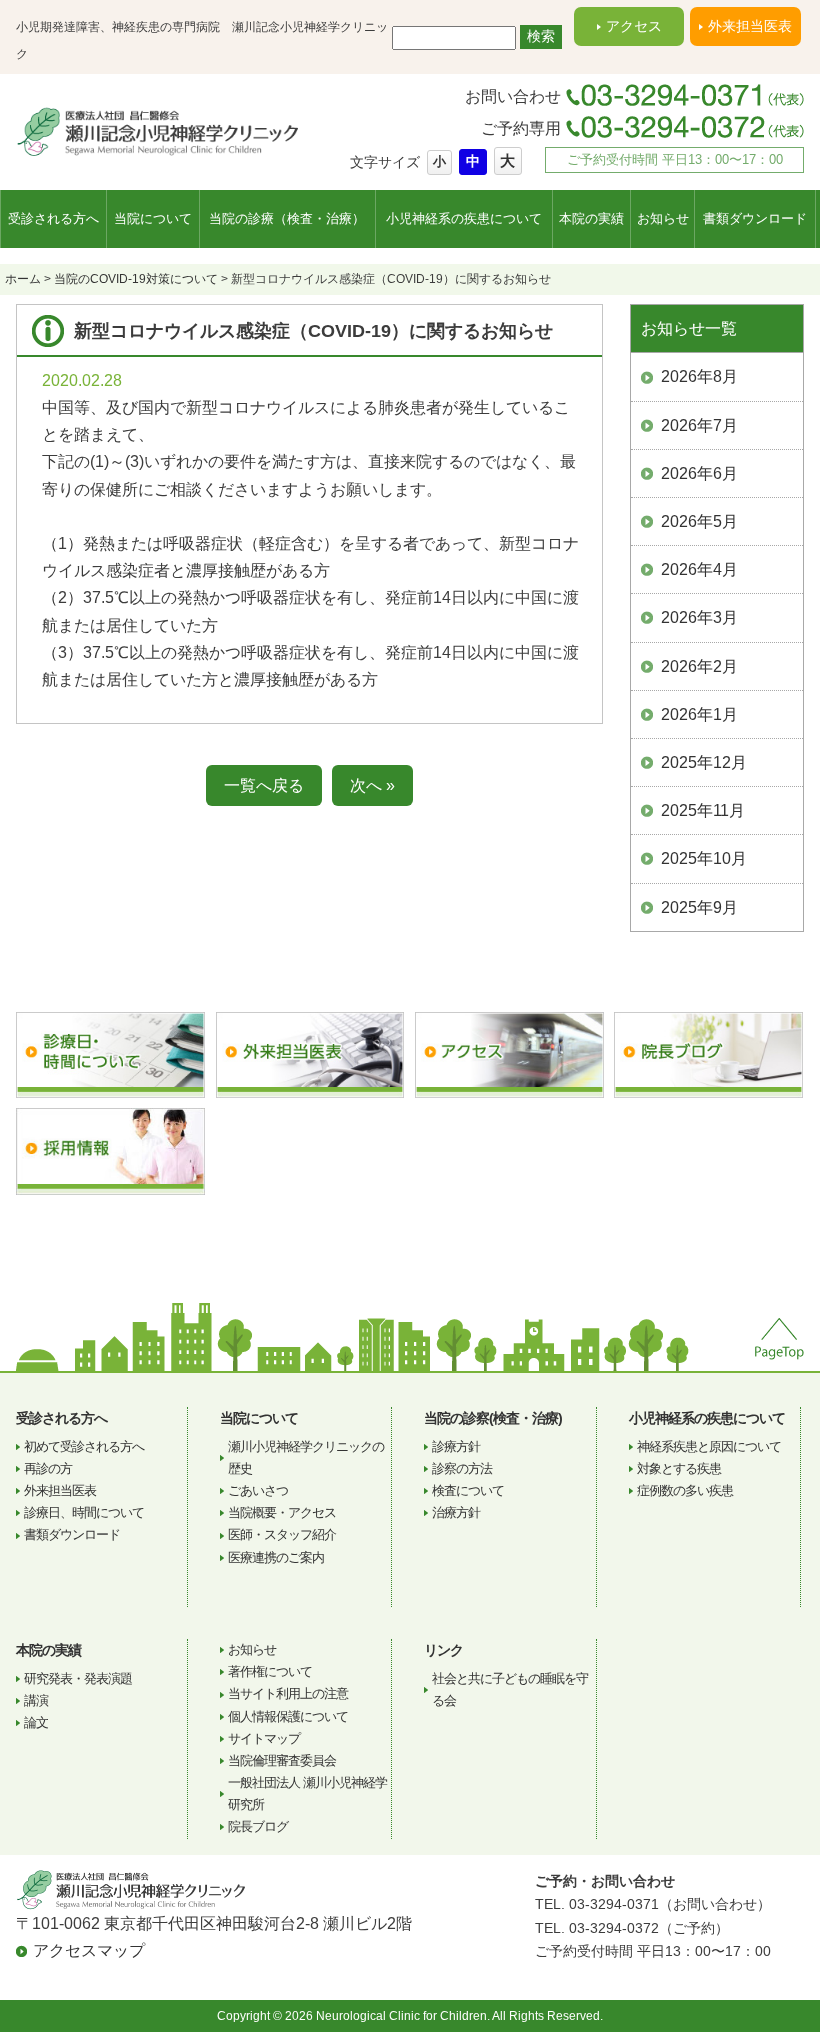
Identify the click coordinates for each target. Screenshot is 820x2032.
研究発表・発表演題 (78, 1678)
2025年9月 (699, 907)
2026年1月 (699, 714)
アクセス (634, 26)
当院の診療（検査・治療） (287, 218)
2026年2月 (699, 666)
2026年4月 (699, 569)
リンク (443, 1650)
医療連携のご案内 (276, 1557)
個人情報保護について (288, 1716)
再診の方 (48, 1468)
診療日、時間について (84, 1512)
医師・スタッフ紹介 (282, 1534)
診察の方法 (462, 1468)
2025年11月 (703, 810)
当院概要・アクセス (282, 1512)
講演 (36, 1700)
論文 (36, 1722)
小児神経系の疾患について (464, 218)
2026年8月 (699, 376)
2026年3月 (699, 617)
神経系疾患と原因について (709, 1446)
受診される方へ (53, 218)
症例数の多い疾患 (685, 1490)
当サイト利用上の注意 (288, 1693)
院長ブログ (258, 1826)
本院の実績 (591, 218)
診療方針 (456, 1446)
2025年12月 (704, 762)
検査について (468, 1490)
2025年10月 (704, 858)
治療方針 (456, 1512)
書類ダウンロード (755, 218)
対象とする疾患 (679, 1468)
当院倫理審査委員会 (282, 1760)
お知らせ (663, 218)
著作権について (270, 1671)
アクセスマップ (89, 1950)
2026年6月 (699, 473)
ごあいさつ (258, 1490)
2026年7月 (699, 425)
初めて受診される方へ (84, 1446)
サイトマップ (264, 1738)
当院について (153, 218)
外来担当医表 (750, 26)
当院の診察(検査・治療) (493, 1418)
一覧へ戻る (264, 785)
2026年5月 (699, 521)
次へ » (372, 785)
